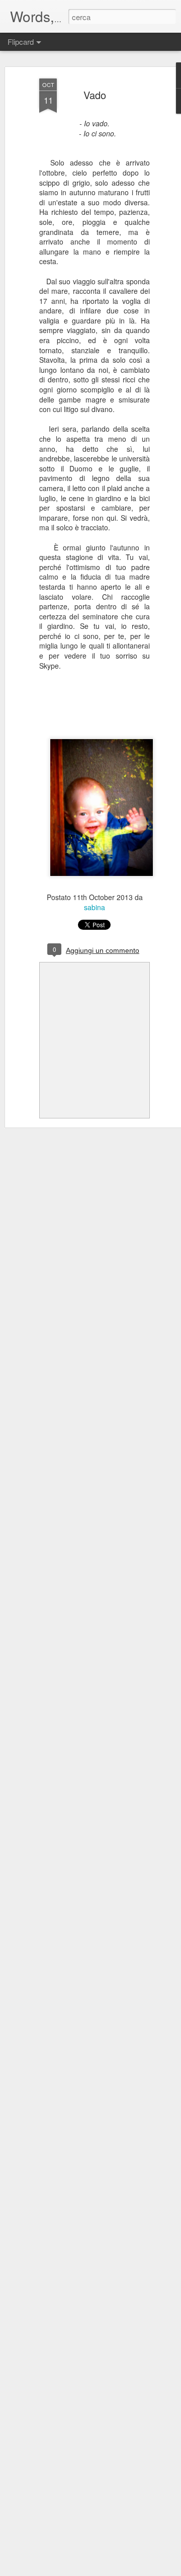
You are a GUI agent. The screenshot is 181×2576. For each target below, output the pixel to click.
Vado (95, 95)
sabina (95, 907)
